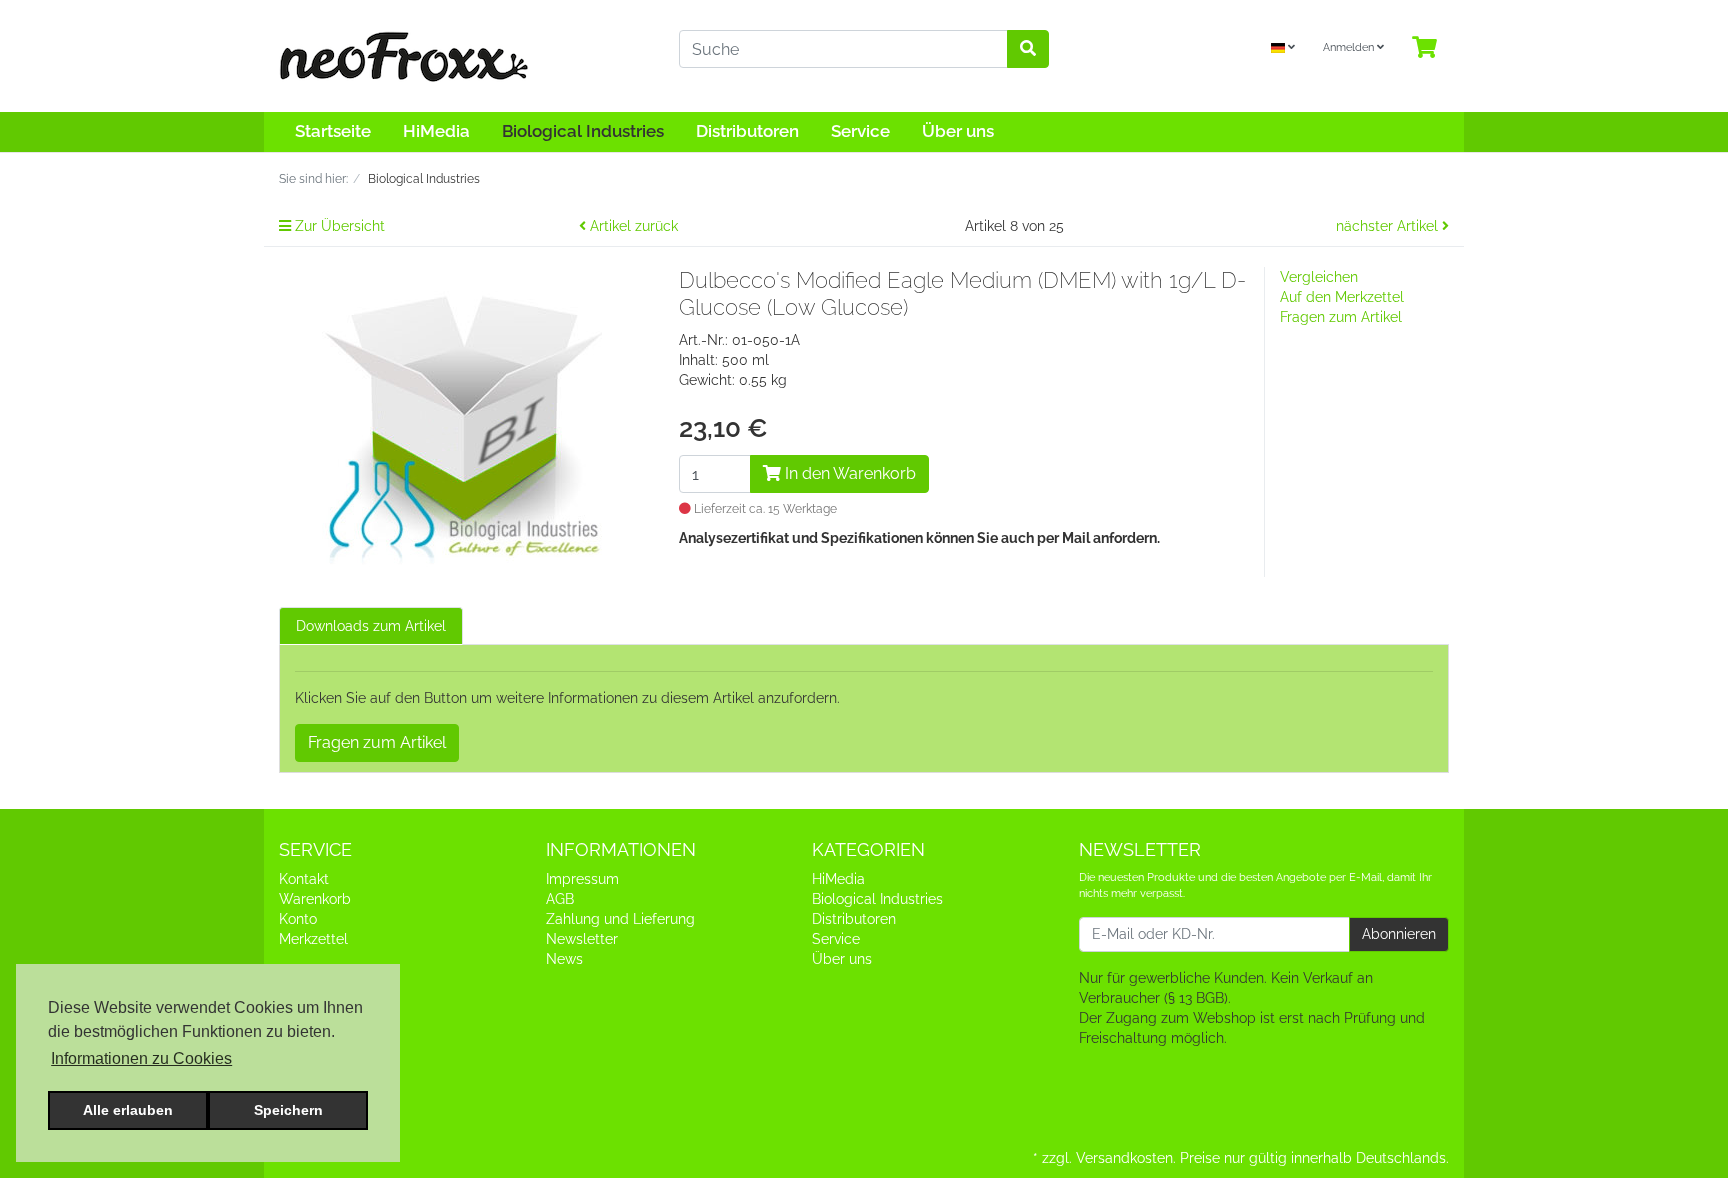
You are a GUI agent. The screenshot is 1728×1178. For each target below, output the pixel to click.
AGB (560, 899)
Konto (298, 919)
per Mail (1065, 538)
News (564, 959)
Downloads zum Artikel (371, 626)
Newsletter (582, 939)
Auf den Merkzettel (1342, 297)
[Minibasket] (1424, 48)
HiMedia (436, 131)
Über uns (958, 131)
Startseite (333, 131)
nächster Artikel (1389, 226)
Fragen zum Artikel (1341, 317)
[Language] (1283, 48)
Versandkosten (1124, 1158)
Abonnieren (1399, 934)
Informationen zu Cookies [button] (141, 1058)
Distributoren (747, 131)
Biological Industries (583, 131)
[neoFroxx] (464, 56)
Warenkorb (315, 899)
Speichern (288, 1110)
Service (860, 131)
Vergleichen (1319, 277)
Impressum (582, 879)
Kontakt (304, 879)
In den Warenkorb (848, 473)
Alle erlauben (128, 1110)
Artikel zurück (632, 226)
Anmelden (1350, 47)
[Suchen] (1028, 49)
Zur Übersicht (338, 226)
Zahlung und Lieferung (620, 919)
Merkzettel (313, 939)
